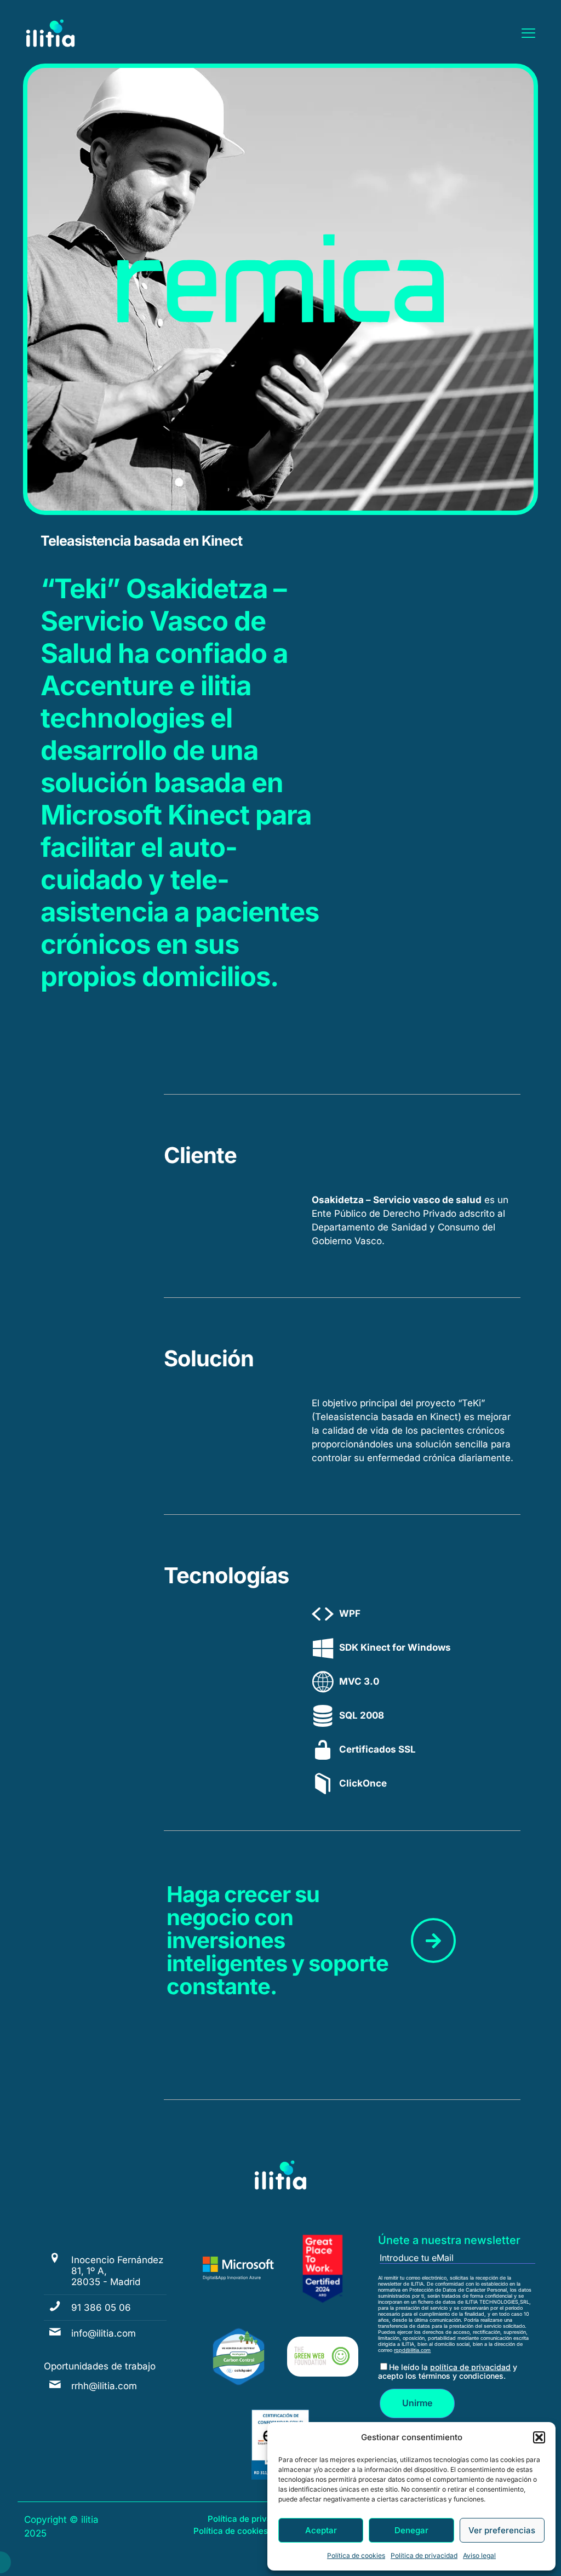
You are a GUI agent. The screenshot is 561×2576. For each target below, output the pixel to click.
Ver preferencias (502, 2530)
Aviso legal (479, 2555)
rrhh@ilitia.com (104, 2386)
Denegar (411, 2530)
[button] (539, 2437)
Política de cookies (356, 2555)
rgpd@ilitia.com (412, 2350)
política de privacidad (470, 2367)
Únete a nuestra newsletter (449, 2240)
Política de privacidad (424, 2555)
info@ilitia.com (104, 2333)
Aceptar (321, 2530)
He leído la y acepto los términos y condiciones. (448, 2371)
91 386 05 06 (101, 2308)
